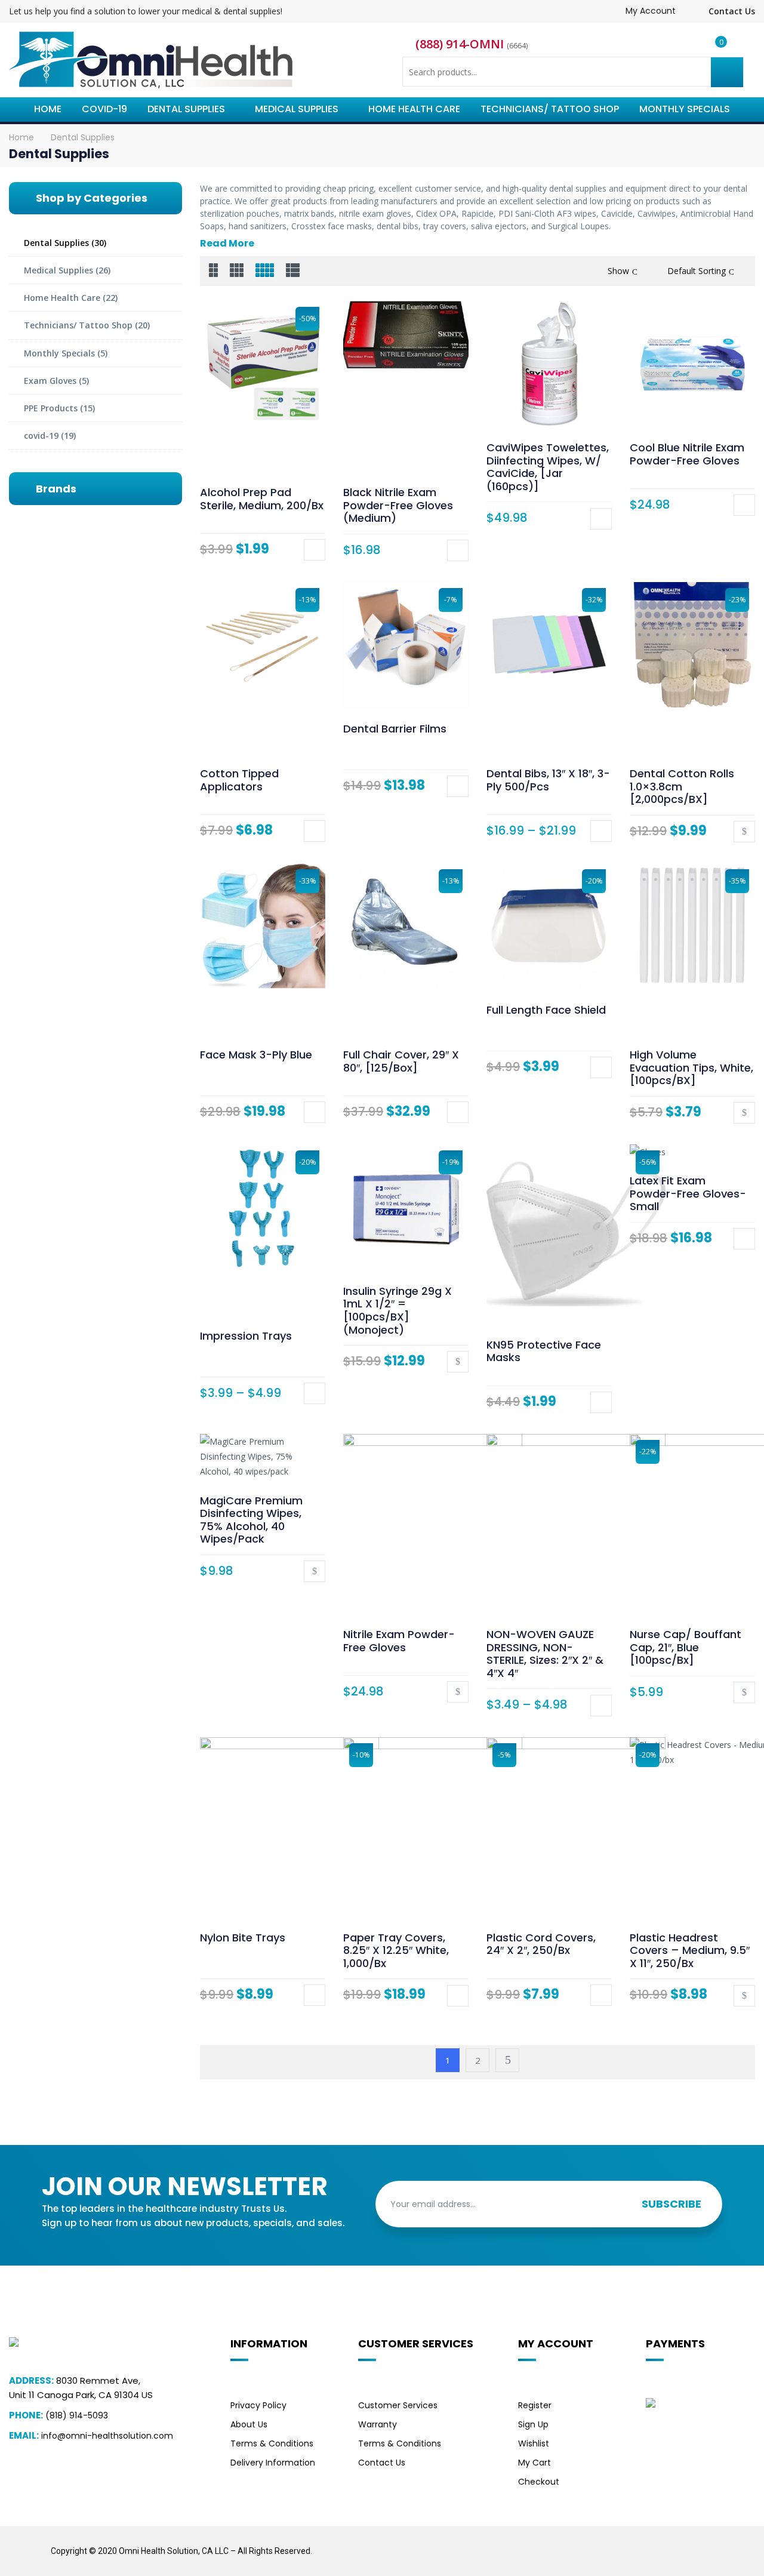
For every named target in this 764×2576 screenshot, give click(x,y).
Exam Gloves (50, 381)
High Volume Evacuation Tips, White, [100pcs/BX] (691, 1067)
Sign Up (533, 2424)
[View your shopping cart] (713, 48)
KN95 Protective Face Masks (544, 1351)
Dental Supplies (56, 243)
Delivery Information (273, 2463)
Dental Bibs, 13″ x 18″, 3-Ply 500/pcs (548, 780)
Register (535, 2405)
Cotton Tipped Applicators (239, 780)
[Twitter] (655, 2543)
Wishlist (534, 2443)
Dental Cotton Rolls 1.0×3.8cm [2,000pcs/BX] (682, 786)
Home (21, 137)
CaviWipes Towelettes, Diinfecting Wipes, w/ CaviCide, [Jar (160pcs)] (548, 467)
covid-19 (41, 436)
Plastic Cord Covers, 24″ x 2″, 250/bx (541, 1944)
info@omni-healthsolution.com (107, 2436)
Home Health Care (62, 298)
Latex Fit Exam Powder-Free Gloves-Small (688, 1193)
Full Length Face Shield (546, 1010)
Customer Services (398, 2405)
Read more (744, 832)
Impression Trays (246, 1336)
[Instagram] (682, 2543)
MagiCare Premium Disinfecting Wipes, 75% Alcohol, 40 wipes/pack (251, 1520)
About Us (249, 2424)
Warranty (378, 2424)
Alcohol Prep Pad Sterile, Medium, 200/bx (262, 499)
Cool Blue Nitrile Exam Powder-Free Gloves (687, 454)
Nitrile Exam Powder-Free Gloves (399, 1641)
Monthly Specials (59, 353)
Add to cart (315, 550)
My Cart (535, 2463)
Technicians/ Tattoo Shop (78, 325)
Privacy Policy (258, 2405)
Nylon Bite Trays (243, 1938)
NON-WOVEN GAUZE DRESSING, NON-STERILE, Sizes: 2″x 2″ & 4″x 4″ (545, 1654)
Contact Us (731, 11)
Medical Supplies (58, 270)
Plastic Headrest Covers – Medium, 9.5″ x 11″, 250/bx (690, 1950)
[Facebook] (628, 2543)
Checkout (539, 2482)
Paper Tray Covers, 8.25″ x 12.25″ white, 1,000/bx (396, 1950)
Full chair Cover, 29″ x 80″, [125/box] (401, 1061)
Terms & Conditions (272, 2443)
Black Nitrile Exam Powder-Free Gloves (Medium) (398, 505)
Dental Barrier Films (395, 729)
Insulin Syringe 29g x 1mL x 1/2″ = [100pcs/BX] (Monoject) (398, 1310)
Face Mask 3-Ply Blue (256, 1055)
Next (507, 2060)
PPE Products (51, 408)
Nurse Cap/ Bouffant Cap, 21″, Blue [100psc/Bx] (686, 1647)
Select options (458, 550)
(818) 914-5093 (77, 2415)
